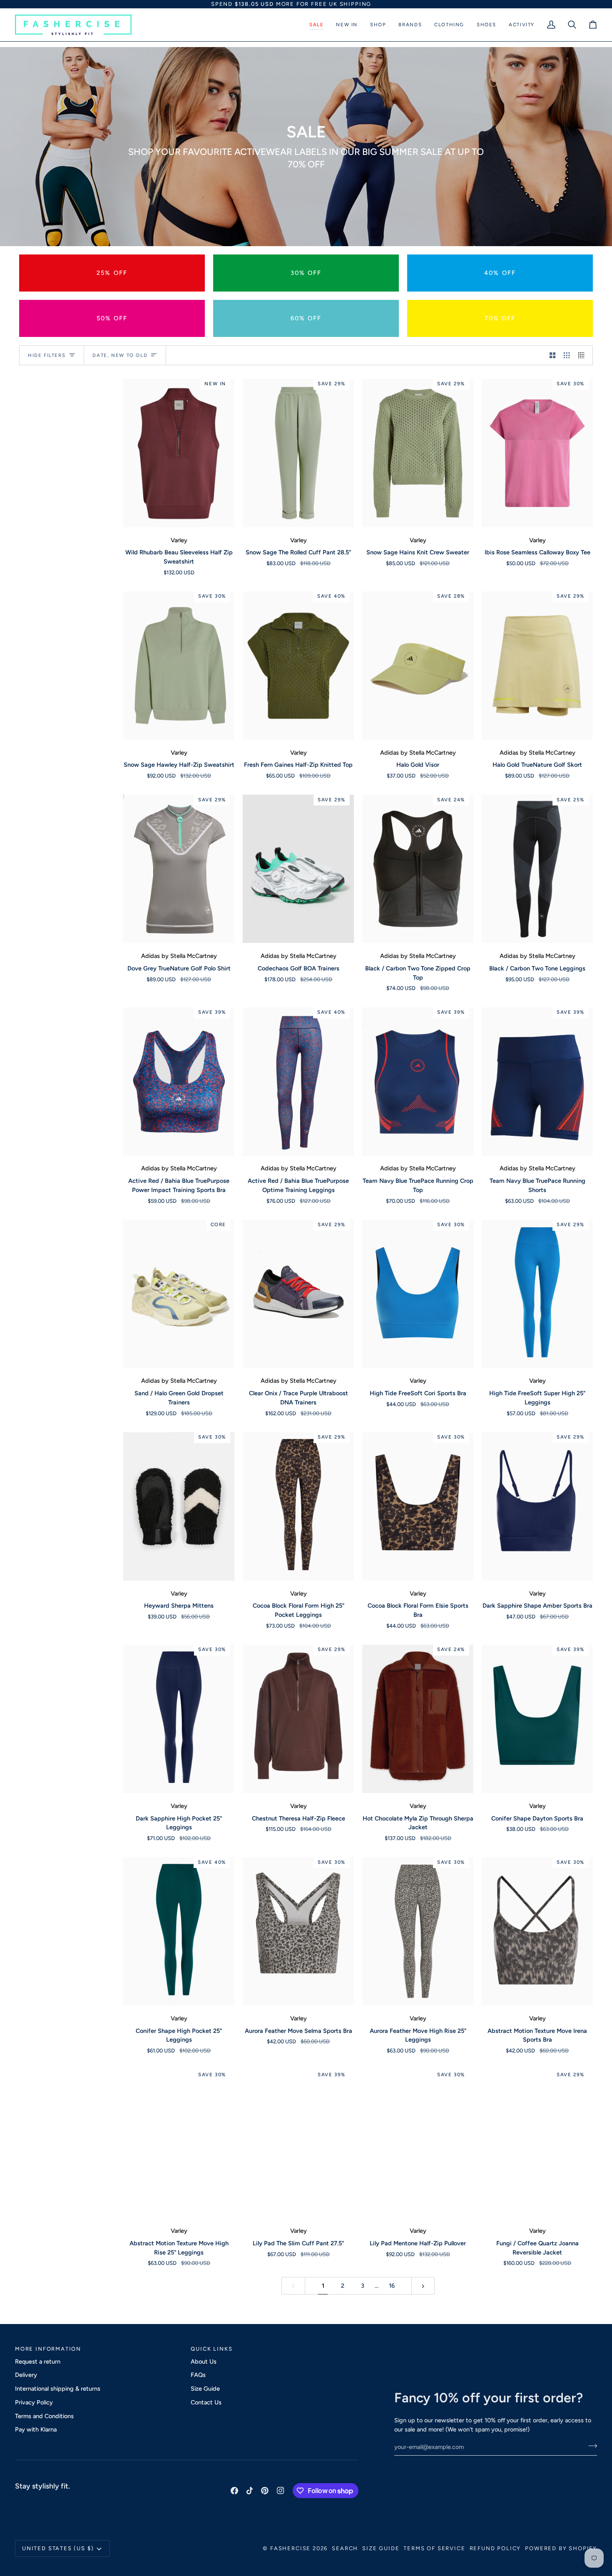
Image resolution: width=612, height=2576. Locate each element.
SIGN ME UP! (368, 1318)
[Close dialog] (422, 1204)
